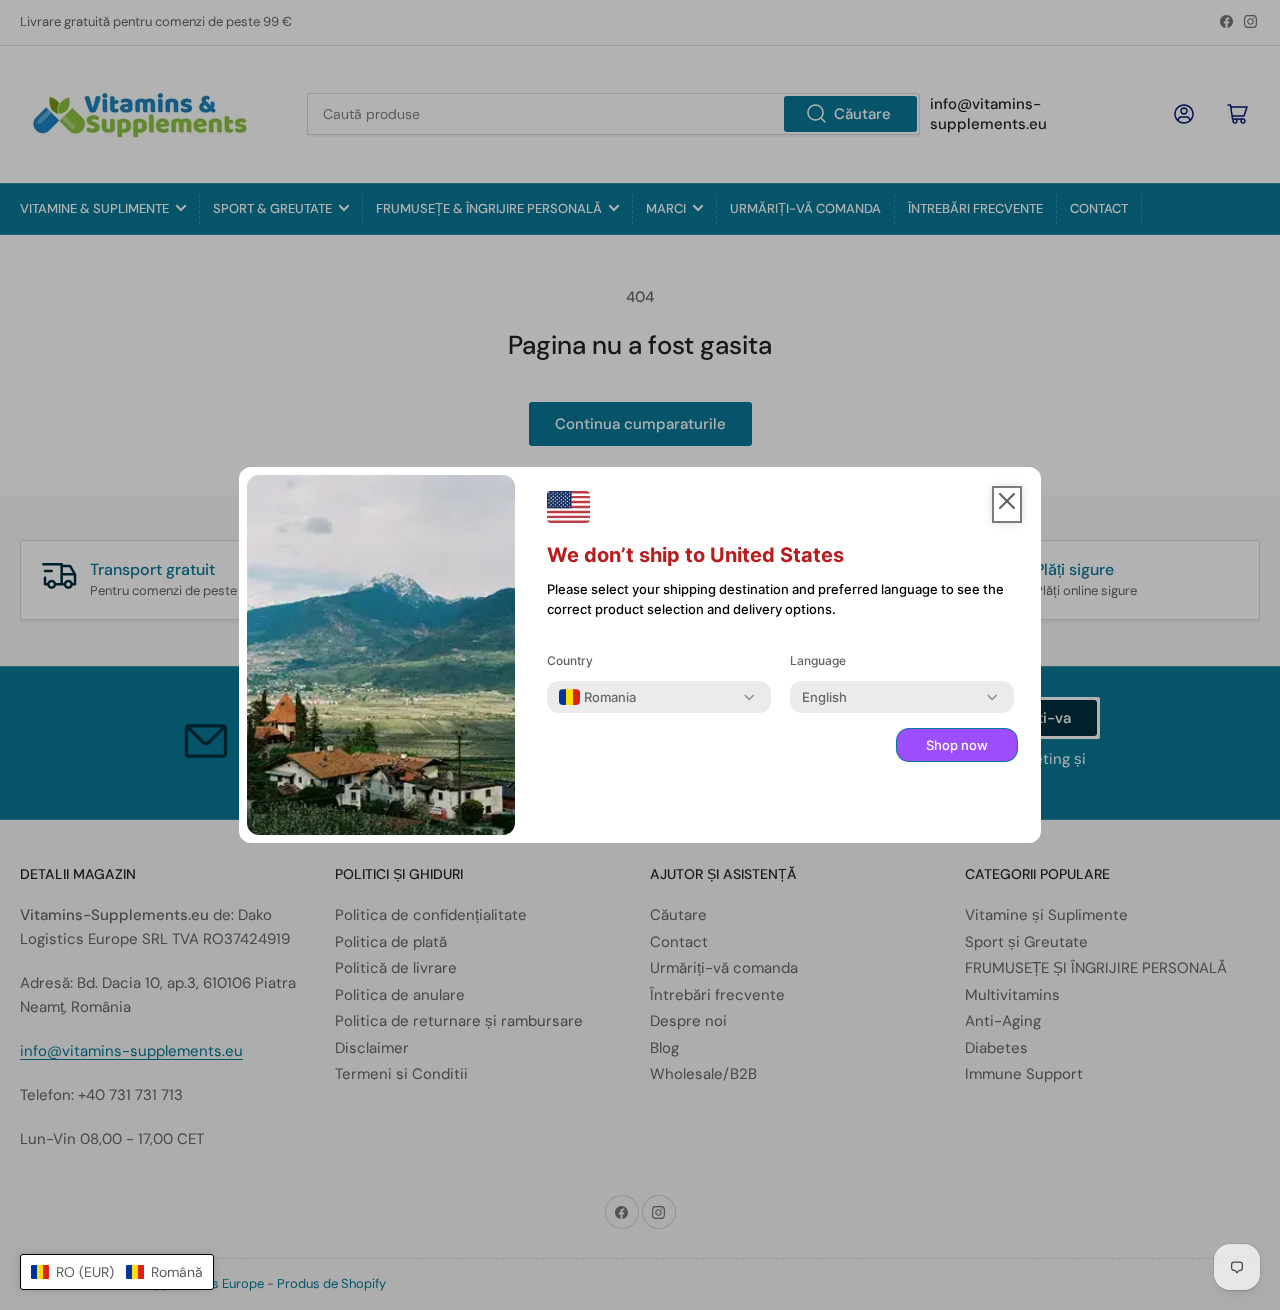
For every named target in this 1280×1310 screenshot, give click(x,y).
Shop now (957, 745)
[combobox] (597, 697)
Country (570, 660)
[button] (117, 1272)
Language (818, 660)
